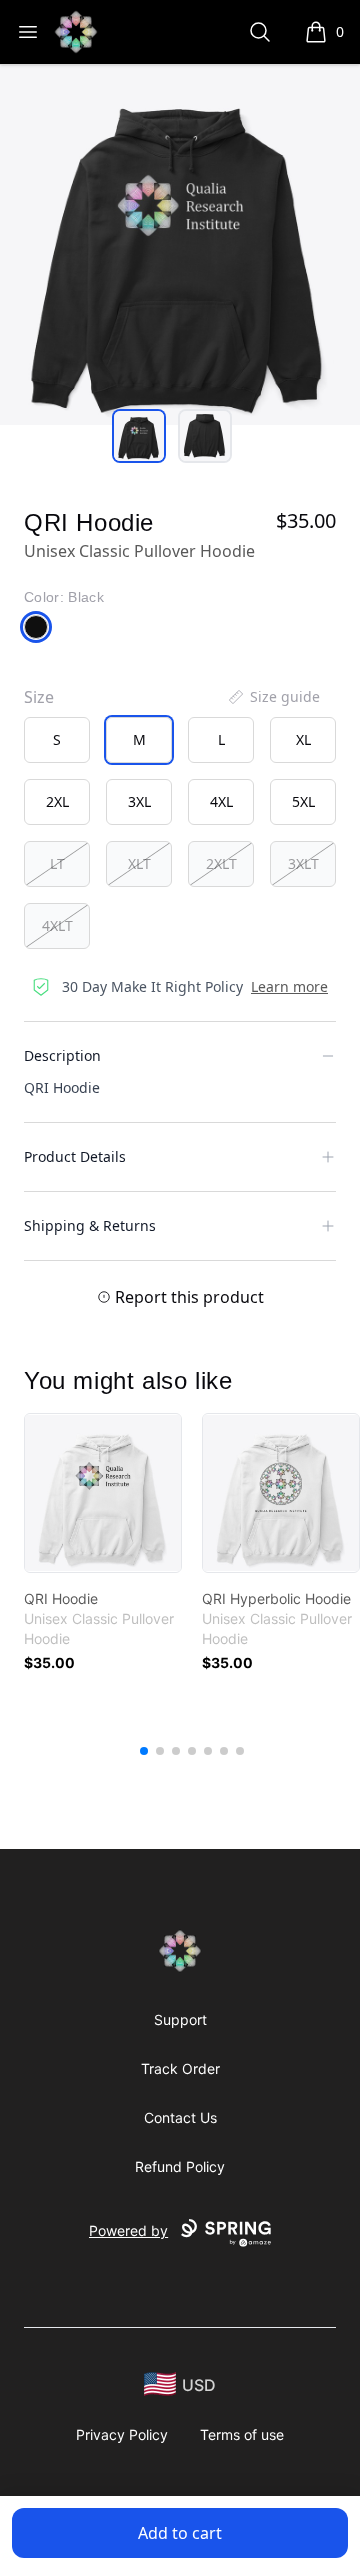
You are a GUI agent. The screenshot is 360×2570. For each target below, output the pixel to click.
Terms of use (242, 2434)
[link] (103, 1493)
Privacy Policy (122, 2434)
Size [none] (39, 697)
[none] (273, 697)
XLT (139, 863)
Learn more (289, 986)
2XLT (221, 863)
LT (57, 863)
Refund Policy (180, 2166)
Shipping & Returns (90, 1225)
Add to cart (180, 2533)
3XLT (303, 863)
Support (180, 2019)
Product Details (75, 1156)
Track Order (180, 2068)
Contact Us (180, 2117)
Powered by (128, 2230)
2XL (57, 801)
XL (303, 739)
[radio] (57, 740)
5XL (303, 801)
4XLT (57, 925)
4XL (221, 801)
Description (62, 1055)
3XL (139, 801)
